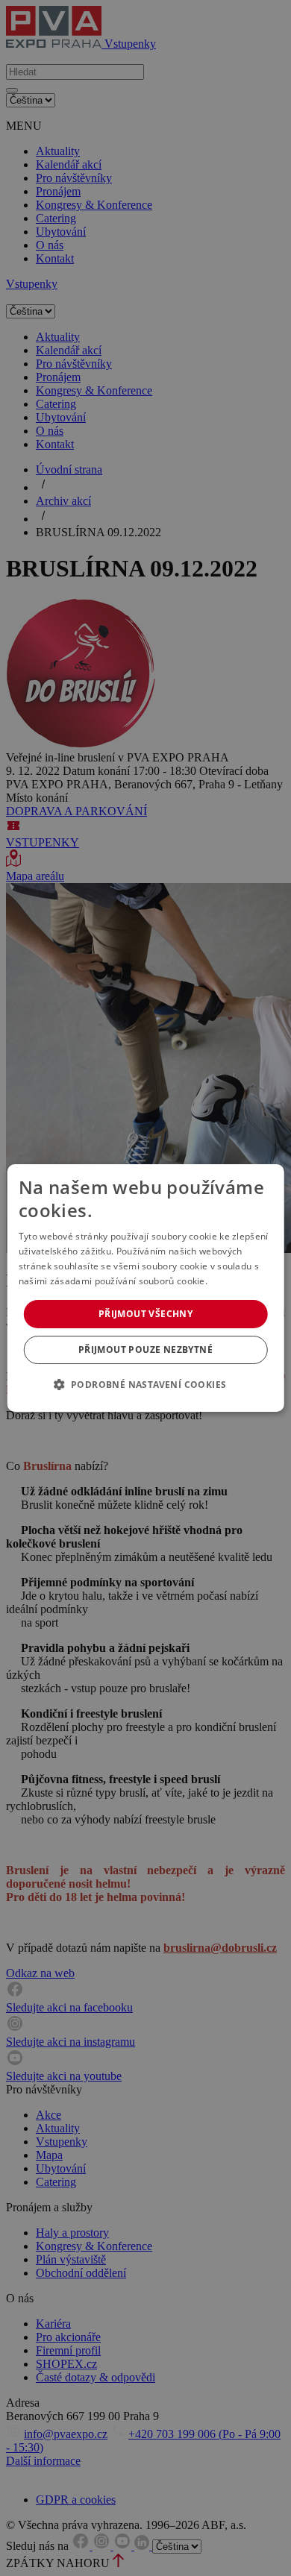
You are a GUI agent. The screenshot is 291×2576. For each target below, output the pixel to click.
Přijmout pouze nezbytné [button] (145, 1350)
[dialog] (146, 1288)
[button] (146, 1384)
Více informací (241, 1281)
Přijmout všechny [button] (145, 1314)
